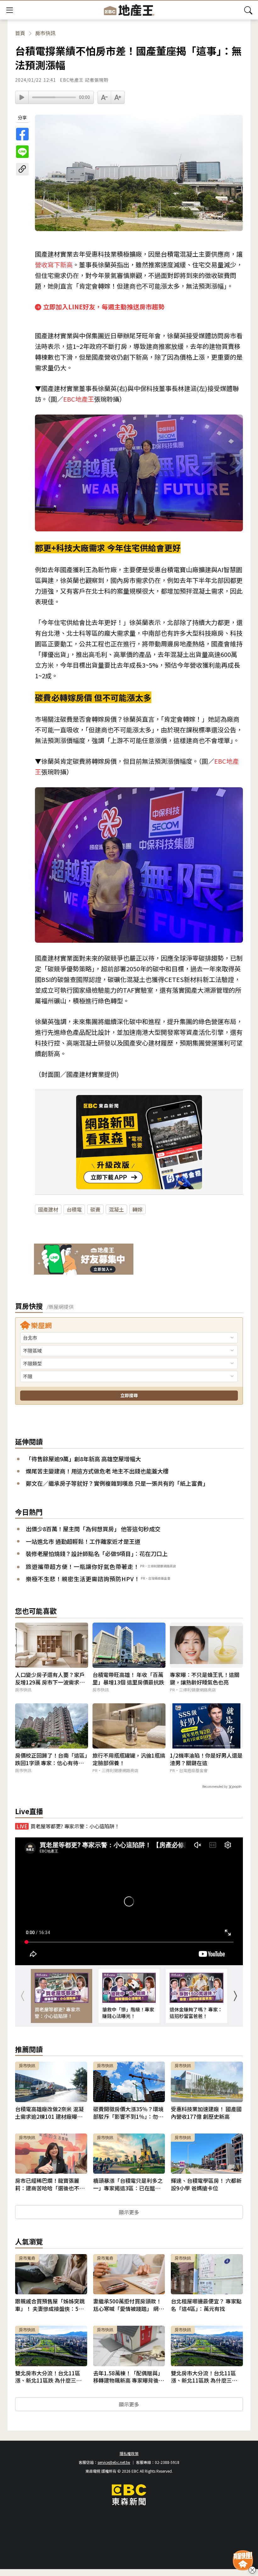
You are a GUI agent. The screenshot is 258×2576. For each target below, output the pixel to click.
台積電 (74, 1209)
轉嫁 (137, 1209)
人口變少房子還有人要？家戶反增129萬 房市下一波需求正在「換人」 (50, 1678)
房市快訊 (45, 33)
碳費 (95, 1209)
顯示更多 (129, 2212)
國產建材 (48, 1209)
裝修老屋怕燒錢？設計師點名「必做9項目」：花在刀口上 (97, 1554)
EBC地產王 (79, 399)
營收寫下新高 (54, 265)
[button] (235, 1996)
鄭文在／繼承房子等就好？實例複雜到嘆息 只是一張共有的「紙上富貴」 (117, 1483)
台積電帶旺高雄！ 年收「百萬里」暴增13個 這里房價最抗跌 (128, 1678)
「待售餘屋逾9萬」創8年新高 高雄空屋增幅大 (83, 1459)
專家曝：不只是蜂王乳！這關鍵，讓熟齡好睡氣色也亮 (205, 1678)
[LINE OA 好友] (84, 1260)
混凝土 (116, 1209)
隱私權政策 (129, 2453)
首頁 (20, 33)
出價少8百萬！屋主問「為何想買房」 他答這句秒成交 (93, 1529)
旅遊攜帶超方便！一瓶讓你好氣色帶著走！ (83, 1566)
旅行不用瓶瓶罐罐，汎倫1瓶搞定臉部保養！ (129, 1759)
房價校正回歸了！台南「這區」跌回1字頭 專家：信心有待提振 (51, 1759)
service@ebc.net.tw (114, 2462)
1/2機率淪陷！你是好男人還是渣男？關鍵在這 (206, 1759)
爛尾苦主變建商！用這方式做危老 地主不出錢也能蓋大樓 (97, 1471)
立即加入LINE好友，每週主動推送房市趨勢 (104, 307)
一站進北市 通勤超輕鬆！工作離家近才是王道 (83, 1541)
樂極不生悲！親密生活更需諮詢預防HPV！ (83, 1579)
